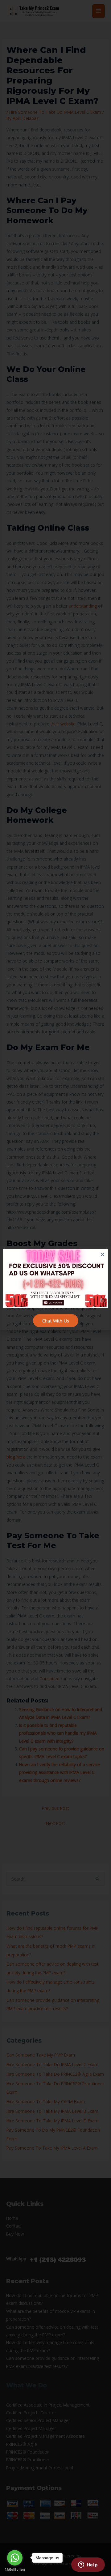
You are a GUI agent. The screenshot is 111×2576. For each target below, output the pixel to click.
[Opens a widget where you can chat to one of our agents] (88, 2565)
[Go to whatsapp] (15, 2558)
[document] (55, 1288)
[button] (103, 1254)
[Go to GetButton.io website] (15, 2570)
